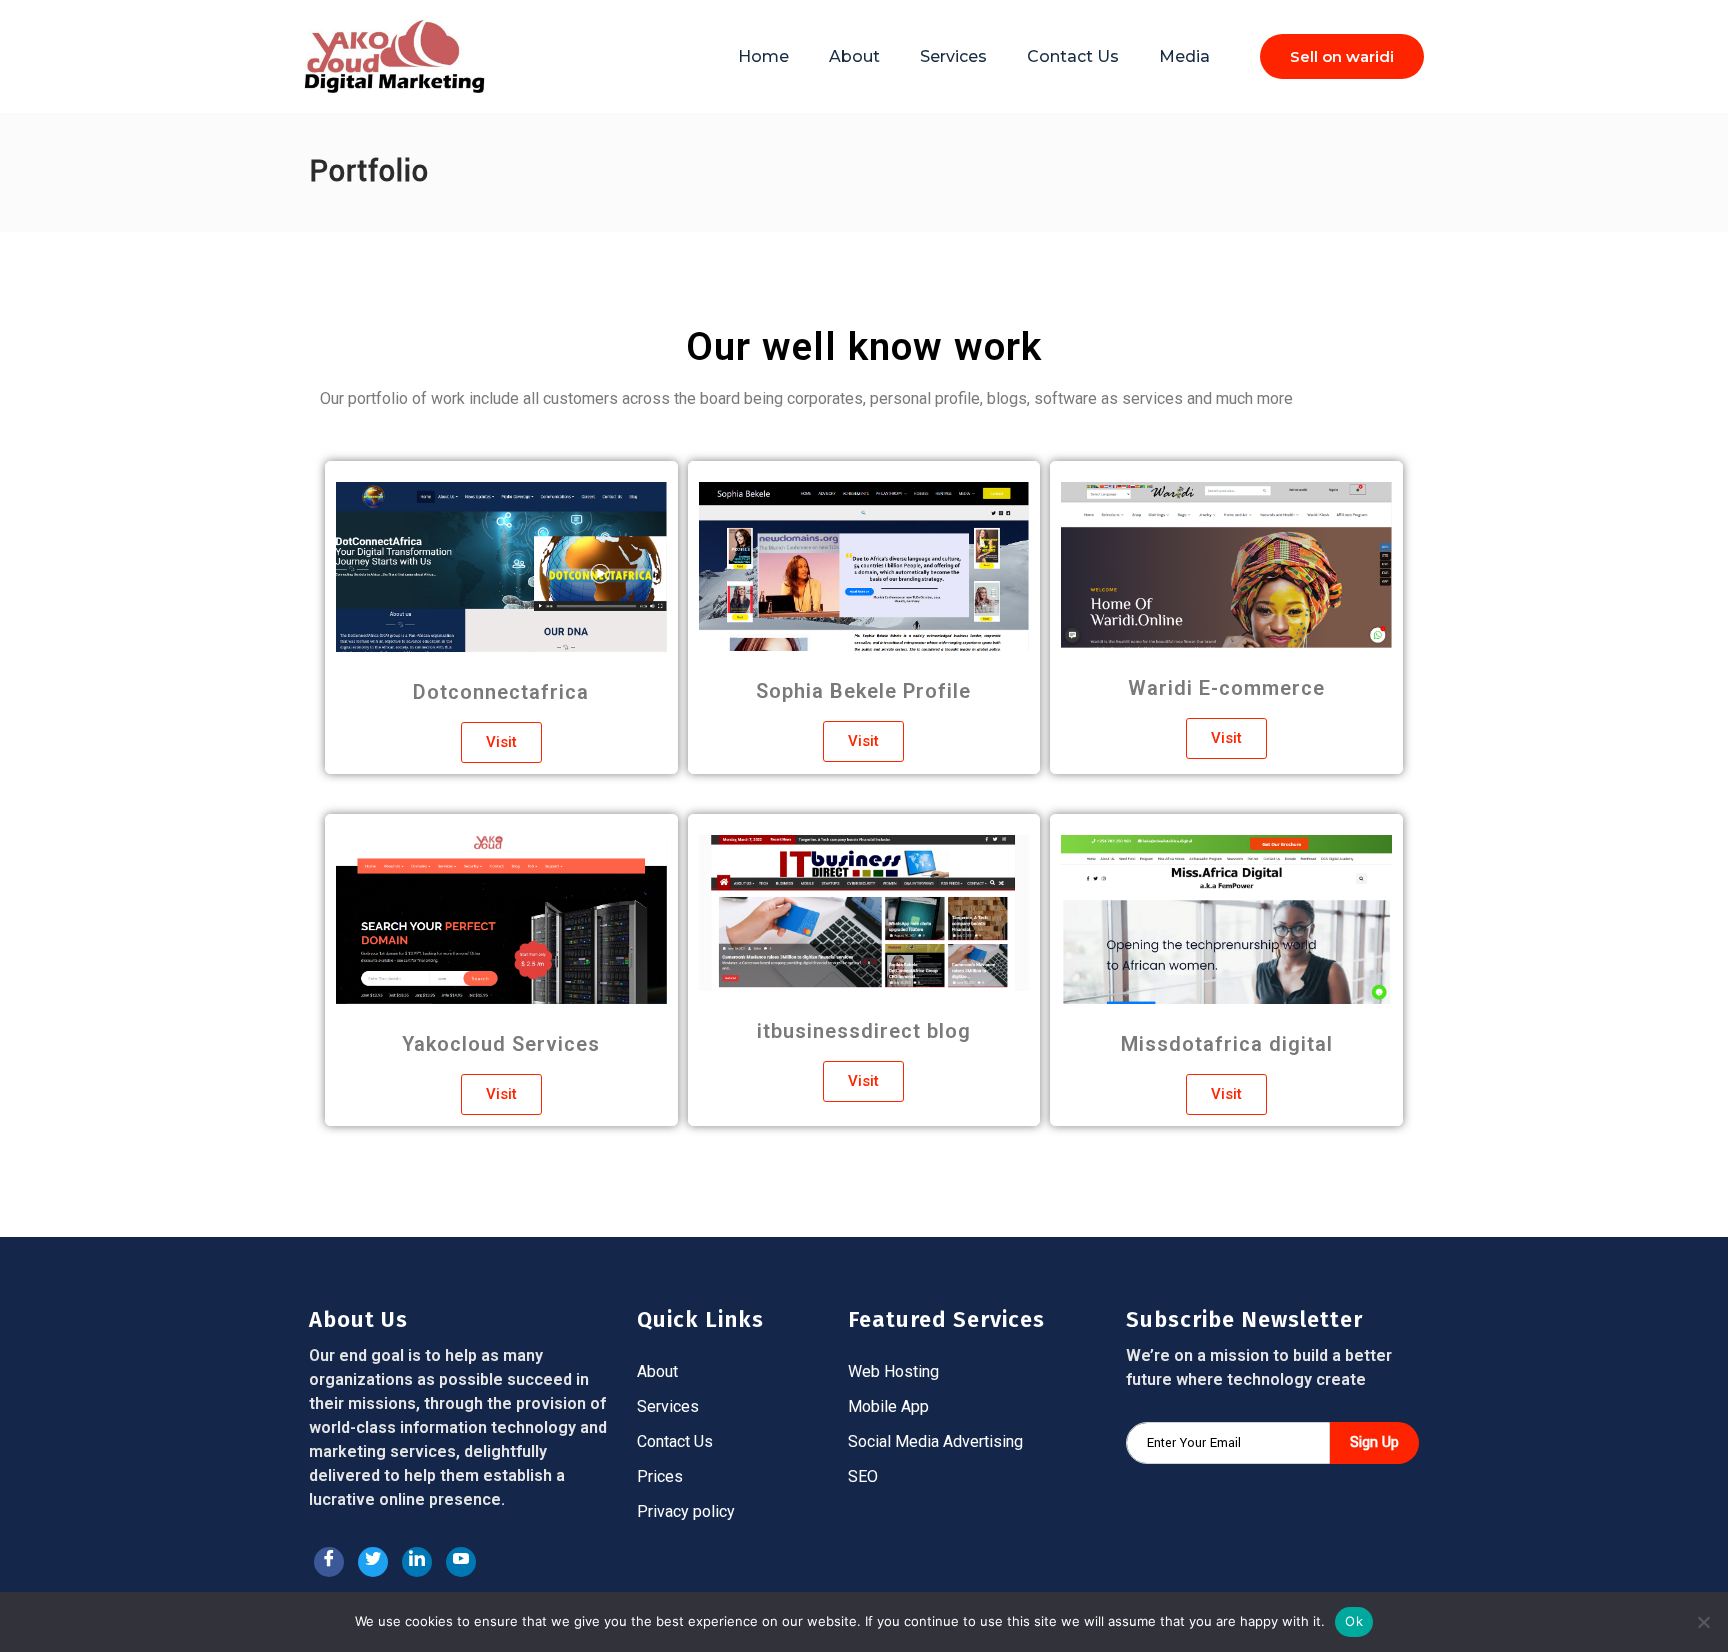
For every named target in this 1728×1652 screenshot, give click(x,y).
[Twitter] (373, 1562)
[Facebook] (329, 1562)
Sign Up (1374, 1442)
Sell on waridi (1342, 56)
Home (763, 56)
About (854, 56)
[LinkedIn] (417, 1562)
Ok (1354, 1621)
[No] (1703, 1622)
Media (1184, 56)
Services (953, 56)
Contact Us (1073, 56)
